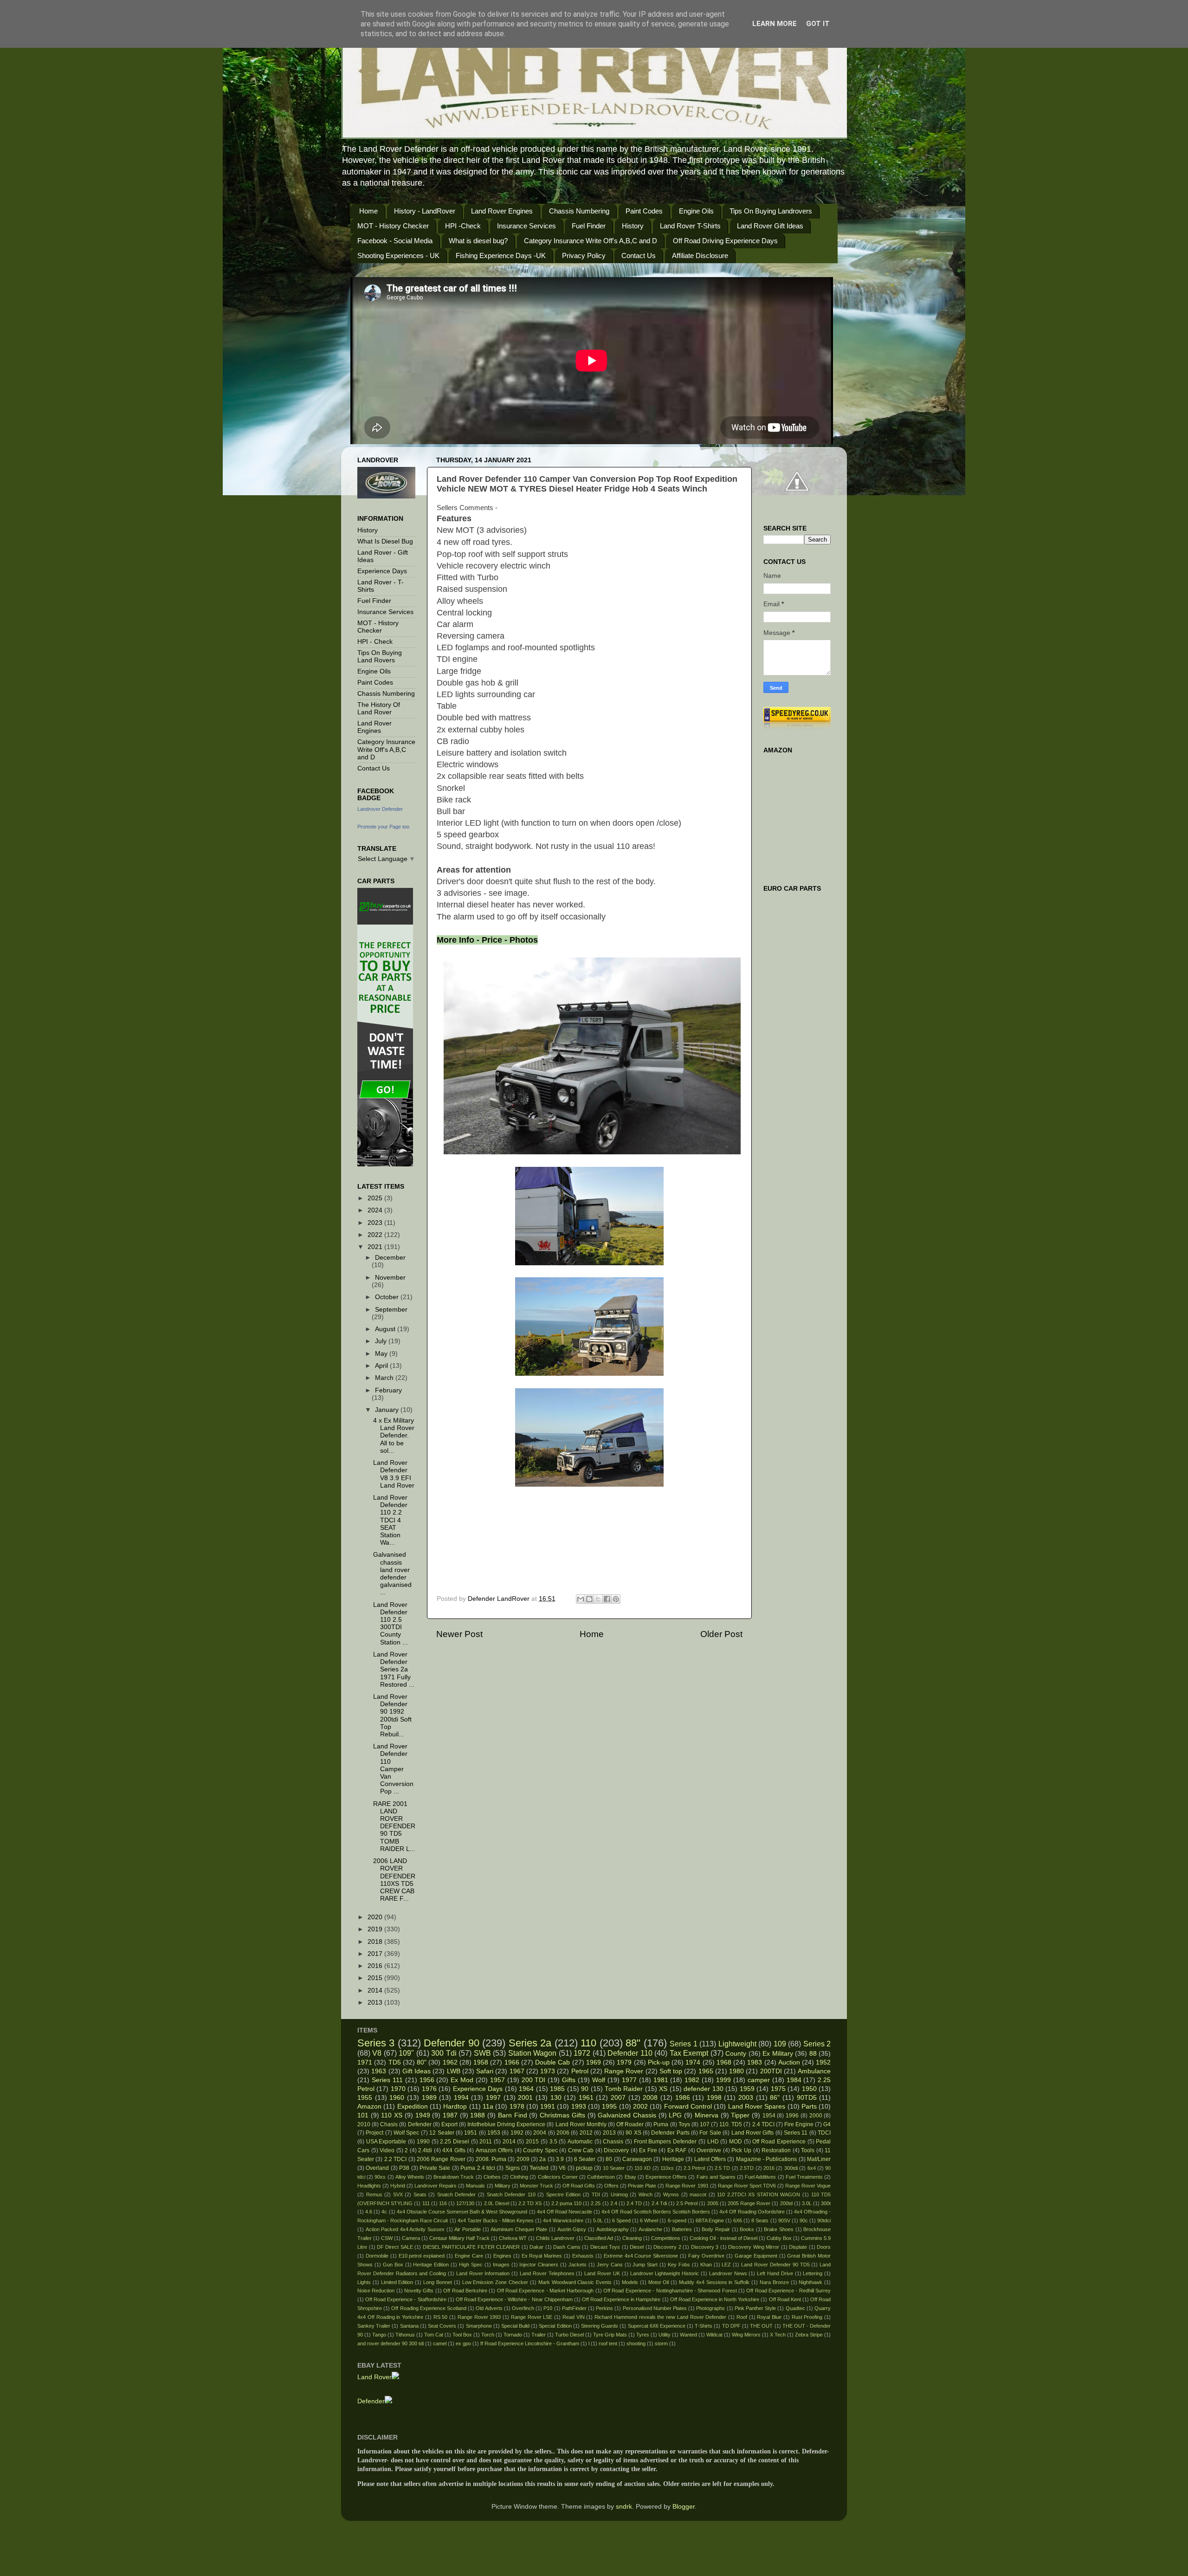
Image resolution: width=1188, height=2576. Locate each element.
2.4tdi (425, 2150)
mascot (698, 2194)
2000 (816, 2116)
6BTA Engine (710, 2220)
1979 (624, 2062)
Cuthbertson (601, 2177)
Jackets (578, 2265)
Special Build (515, 2326)
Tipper (740, 2115)
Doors (824, 2247)
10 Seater (614, 2168)
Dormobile (377, 2256)
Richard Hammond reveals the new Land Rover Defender (660, 2317)
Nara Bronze (774, 2282)
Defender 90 (451, 2043)
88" (633, 2043)
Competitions (666, 2238)
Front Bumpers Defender (665, 2142)
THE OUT (761, 2326)
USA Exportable (386, 2142)
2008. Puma (491, 2159)
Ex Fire (648, 2150)
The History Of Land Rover (379, 709)
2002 (640, 2107)
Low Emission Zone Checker (495, 2282)
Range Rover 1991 (687, 2186)
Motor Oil (659, 2282)
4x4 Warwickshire (563, 2220)
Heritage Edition (431, 2265)
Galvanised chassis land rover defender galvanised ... (392, 1573)
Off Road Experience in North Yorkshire (715, 2299)
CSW (387, 2238)
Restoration (776, 2150)
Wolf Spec (406, 2133)
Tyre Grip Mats (610, 2335)
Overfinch (523, 2308)
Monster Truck (536, 2186)
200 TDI (534, 2080)
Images (501, 2265)
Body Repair (716, 2229)
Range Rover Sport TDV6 (747, 2186)
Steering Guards (600, 2326)
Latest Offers (710, 2159)
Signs (513, 2168)
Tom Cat (434, 2335)
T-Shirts (704, 2326)
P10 (548, 2308)
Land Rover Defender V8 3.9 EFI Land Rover (394, 1474)
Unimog (619, 2194)
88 (813, 2054)
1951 (471, 2133)
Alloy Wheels (410, 2177)
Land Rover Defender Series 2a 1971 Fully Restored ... (394, 1670)
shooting (636, 2343)
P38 (404, 2168)
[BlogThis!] (589, 1599)
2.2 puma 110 (566, 2203)
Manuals (475, 2186)
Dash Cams (567, 2247)
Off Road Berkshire (465, 2291)
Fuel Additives (760, 2177)
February (388, 1390)
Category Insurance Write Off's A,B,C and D (591, 241)
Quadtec (795, 2308)
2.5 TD (722, 2168)
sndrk (624, 2507)
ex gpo (463, 2343)
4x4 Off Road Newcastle (565, 2212)
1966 (512, 2062)
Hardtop (455, 2107)
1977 (629, 2080)
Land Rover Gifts (753, 2133)
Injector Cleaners (539, 2265)
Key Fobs (679, 2265)
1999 (723, 2080)
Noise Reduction (376, 2291)
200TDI (771, 2071)
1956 (427, 2080)
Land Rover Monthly (581, 2124)
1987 (450, 2115)
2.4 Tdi (659, 2203)
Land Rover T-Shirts (690, 226)
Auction (789, 2062)
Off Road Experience (779, 2142)
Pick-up (659, 2062)
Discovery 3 (705, 2247)
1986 (683, 2098)
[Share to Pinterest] (616, 1599)
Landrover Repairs (436, 2186)
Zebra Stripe (809, 2335)
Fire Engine (799, 2124)
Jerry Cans (610, 2265)
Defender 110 (630, 2053)
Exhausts (583, 2256)
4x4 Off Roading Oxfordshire (752, 2212)
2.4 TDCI (763, 2124)
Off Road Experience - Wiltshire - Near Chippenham (514, 2299)
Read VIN (574, 2317)
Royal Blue (769, 2317)
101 (363, 2115)
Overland (377, 2168)
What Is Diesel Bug (385, 541)
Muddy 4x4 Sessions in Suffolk (714, 2282)
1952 (823, 2062)
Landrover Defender (380, 809)
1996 (792, 2116)
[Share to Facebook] (607, 1599)
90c (804, 2220)
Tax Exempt (689, 2053)
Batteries (682, 2229)
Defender (420, 2124)
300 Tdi (444, 2053)
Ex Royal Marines (542, 2256)
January (388, 1410)
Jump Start (645, 2265)
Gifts (569, 2080)
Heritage (673, 2159)
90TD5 (807, 2098)
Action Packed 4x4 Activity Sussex (405, 2229)
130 (556, 2098)
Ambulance (814, 2071)
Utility (665, 2335)
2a (542, 2159)
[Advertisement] (599, 1565)
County (736, 2054)
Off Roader (630, 2124)
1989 (429, 2098)
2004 (540, 2133)
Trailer (539, 2335)
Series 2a (530, 2043)
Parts (809, 2107)
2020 (376, 1917)
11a (488, 2107)
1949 (423, 2115)
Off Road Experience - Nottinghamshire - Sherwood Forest (670, 2291)
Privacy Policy (584, 256)
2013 (376, 2003)
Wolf (599, 2080)
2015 (376, 1978)
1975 (778, 2089)
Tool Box (462, 2335)
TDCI (824, 2133)
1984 (794, 2080)
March (385, 1378)
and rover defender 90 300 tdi (391, 2343)
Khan (706, 2265)
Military (503, 2186)
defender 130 (703, 2089)
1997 (493, 2098)
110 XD (642, 2168)
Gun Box (393, 2265)
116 (443, 2203)
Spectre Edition (564, 2194)
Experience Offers (666, 2177)
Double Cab (552, 2062)
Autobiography (613, 2229)
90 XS (633, 2133)
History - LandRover (425, 211)
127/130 (465, 2203)
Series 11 (796, 2133)
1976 (429, 2089)
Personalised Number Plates (655, 2308)
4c (384, 2212)
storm (661, 2343)
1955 (365, 2098)
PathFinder (574, 2308)
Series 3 (376, 2043)
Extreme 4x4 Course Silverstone (641, 2256)
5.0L (598, 2220)
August (386, 1329)
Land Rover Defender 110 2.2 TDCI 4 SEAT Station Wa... (390, 1520)
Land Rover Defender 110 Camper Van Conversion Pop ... (393, 1769)
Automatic (580, 2142)
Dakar (536, 2247)
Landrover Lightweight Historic (665, 2273)
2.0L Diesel (497, 2203)
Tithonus (405, 2335)
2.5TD (747, 2168)
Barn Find (513, 2115)
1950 (809, 2089)
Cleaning (632, 2238)
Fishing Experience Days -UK (501, 256)
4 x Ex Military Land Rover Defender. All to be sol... (394, 1436)
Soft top (671, 2071)
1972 (582, 2053)
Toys (684, 2124)
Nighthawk (810, 2282)
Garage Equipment (756, 2256)
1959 (747, 2089)
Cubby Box (779, 2238)
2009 (523, 2159)
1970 (398, 2089)
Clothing (519, 2177)
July (382, 1341)
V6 (562, 2168)
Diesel (637, 2247)
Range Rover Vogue (808, 2186)
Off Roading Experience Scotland (429, 2308)
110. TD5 (731, 2124)
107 (705, 2124)
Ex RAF (677, 2150)
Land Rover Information (483, 2273)
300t (826, 2203)
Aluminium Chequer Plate (519, 2229)
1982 (692, 2080)
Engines (502, 2256)
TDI (596, 2194)
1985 (557, 2089)
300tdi (791, 2168)
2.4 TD (634, 2203)
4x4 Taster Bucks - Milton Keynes (496, 2220)
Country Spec (540, 2150)
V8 (377, 2053)
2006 (563, 2133)
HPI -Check (463, 226)
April (382, 1366)
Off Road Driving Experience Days (725, 241)
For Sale (710, 2133)
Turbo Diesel (569, 2335)
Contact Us (639, 256)
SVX (398, 2194)
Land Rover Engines (502, 211)
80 (609, 2159)
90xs (380, 2177)
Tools (808, 2150)
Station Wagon (532, 2053)
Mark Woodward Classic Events (575, 2282)
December (390, 1258)
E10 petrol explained (422, 2256)
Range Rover (624, 2071)
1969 (594, 2062)
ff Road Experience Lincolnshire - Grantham (530, 2343)
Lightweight (737, 2044)
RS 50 (441, 2317)
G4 (827, 2124)
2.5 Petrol (687, 2203)
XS (663, 2089)
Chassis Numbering (579, 211)
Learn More (775, 24)
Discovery (616, 2150)
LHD (713, 2142)
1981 (661, 2080)
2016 (376, 1966)
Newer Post (459, 1634)
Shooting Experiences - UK (398, 256)
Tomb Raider (624, 2089)
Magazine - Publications (767, 2159)
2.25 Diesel (455, 2142)
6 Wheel (649, 2220)
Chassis (613, 2142)
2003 (746, 2098)
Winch (646, 2194)
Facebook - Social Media (395, 241)
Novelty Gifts (419, 2291)
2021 (376, 1247)
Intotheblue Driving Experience (506, 2124)
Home (368, 211)
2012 (586, 2133)
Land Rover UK (602, 2273)
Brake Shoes (779, 2229)
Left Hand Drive (775, 2273)
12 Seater (442, 2133)
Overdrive (709, 2150)
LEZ (726, 2265)
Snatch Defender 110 (511, 2194)
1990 (423, 2142)
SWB (482, 2053)
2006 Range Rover (441, 2159)
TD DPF (731, 2326)
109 (780, 2044)
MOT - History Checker (393, 226)
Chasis (389, 2124)
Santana (409, 2326)
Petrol (580, 2071)
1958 (481, 2062)
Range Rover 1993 (479, 2317)
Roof (742, 2317)
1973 (548, 2071)
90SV (784, 2220)
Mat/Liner (819, 2159)
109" (406, 2053)
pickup (584, 2168)
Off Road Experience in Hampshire (621, 2299)
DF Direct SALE (395, 2247)
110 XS (392, 2115)
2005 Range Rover (749, 2203)
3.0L (807, 2203)
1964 (526, 2089)
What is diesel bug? (478, 241)
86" (775, 2098)
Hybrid (398, 2186)
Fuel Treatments (804, 2177)
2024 (376, 1210)
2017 (376, 1954)
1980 (736, 2071)
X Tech (778, 2335)
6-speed (677, 2220)
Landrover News (728, 2273)
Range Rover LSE (532, 2317)
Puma (661, 2124)
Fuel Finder (589, 226)
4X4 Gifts (454, 2150)
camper (759, 2080)
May (382, 1354)
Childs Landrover (555, 2238)
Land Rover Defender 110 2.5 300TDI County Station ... (391, 1624)
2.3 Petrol (694, 2168)
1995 (609, 2107)
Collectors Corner (558, 2177)
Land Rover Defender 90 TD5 (775, 2265)
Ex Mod (462, 2080)
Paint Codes (644, 211)
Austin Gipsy (572, 2229)
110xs (667, 2168)
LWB (454, 2071)
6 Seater (585, 2159)
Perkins (604, 2308)
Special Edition (555, 2326)
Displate (798, 2247)
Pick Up (741, 2150)
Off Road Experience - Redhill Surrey (788, 2291)
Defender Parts (670, 2133)
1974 (693, 2062)
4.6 (369, 2212)
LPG (675, 2115)
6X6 (738, 2220)
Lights (364, 2282)
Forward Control (688, 2107)
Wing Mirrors (746, 2335)
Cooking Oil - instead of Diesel (723, 2238)
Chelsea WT (513, 2238)
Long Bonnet (438, 2282)
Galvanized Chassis (627, 2115)
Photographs (710, 2308)
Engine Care (469, 2256)
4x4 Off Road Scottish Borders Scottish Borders (656, 2212)
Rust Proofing (807, 2317)
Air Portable (468, 2229)
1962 (450, 2062)
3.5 (553, 2142)
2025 (376, 1198)
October (388, 1297)
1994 (461, 2098)
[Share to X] (598, 1599)
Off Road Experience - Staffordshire (406, 2299)
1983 (755, 2062)
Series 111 (387, 2080)
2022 (376, 1235)
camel (440, 2343)
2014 (376, 1990)
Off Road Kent (785, 2299)
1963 (379, 2071)
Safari (485, 2071)
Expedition (413, 2107)
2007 (618, 2098)
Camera (411, 2238)
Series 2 (817, 2044)
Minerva (707, 2115)
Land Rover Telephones (547, 2273)
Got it (818, 24)
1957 (497, 2080)
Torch (488, 2335)
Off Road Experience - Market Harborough (546, 2291)
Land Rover (374, 2377)
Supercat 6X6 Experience (657, 2326)
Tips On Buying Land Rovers (380, 657)
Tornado (513, 2335)
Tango (379, 2335)
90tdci (824, 2220)
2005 (713, 2203)
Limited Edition (397, 2282)
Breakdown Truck (454, 2177)
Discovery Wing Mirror (754, 2247)
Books (747, 2229)
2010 (364, 2124)
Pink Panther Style (755, 2308)
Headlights (369, 2186)
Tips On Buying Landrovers (771, 211)
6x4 (812, 2168)
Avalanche (650, 2229)
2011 (486, 2142)
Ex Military (778, 2054)
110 (588, 2043)
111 (426, 2203)
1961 (586, 2098)
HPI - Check (375, 642)
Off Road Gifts (579, 2186)
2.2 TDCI (395, 2159)
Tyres (643, 2335)
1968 (724, 2062)
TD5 (395, 2062)
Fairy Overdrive (706, 2256)
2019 (376, 1929)
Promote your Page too (383, 827)
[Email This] (581, 1599)
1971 (365, 2062)
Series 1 (683, 2044)
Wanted (688, 2335)
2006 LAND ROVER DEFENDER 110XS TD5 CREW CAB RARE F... (394, 1880)
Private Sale (435, 2168)
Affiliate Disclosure (700, 256)
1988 (478, 2115)
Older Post (721, 1634)
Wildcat (714, 2335)
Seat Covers (442, 2326)
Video (387, 2150)
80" (422, 2062)
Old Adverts (489, 2308)
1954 (769, 2116)
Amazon (369, 2107)
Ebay (630, 2177)
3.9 (560, 2159)
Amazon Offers (494, 2150)
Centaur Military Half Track (459, 2238)
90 (585, 2089)
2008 (650, 2098)
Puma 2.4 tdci (478, 2168)
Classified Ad (599, 2238)
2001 (525, 2098)
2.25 (596, 2203)
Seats (420, 2194)
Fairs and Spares (716, 2177)
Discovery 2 (667, 2247)
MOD (736, 2142)
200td (786, 2203)
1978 (517, 2107)
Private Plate (642, 2186)
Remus (374, 2194)
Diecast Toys (605, 2247)
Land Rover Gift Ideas (770, 226)
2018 (376, 1942)
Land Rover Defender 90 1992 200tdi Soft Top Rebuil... (392, 1715)
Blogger (684, 2507)
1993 (579, 2107)
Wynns (671, 2194)
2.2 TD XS (530, 2203)
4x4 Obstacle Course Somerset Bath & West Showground (462, 2212)
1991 (548, 2107)
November (390, 1278)
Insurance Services (526, 226)
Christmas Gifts (562, 2115)
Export (449, 2124)
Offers (611, 2186)
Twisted (539, 2168)
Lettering (813, 2273)
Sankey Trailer (374, 2326)
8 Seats (760, 2220)
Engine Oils (696, 211)
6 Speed (621, 2220)
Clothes (492, 2177)
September (391, 1310)
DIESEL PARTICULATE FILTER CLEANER (471, 2247)
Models (630, 2282)
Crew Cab (581, 2150)
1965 (706, 2071)
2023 (376, 1223)
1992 (517, 2133)
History (633, 226)
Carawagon (637, 2159)
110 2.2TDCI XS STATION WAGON (759, 2194)
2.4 (614, 2203)
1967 (517, 2071)
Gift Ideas (416, 2071)
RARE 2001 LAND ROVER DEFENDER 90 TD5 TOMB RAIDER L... (394, 1826)
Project (374, 2133)
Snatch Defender (457, 2194)
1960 (397, 2098)
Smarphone (479, 2326)
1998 (714, 2098)
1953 (494, 2133)
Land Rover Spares (757, 2107)
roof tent (608, 2343)
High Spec (471, 2265)
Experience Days (382, 571)
